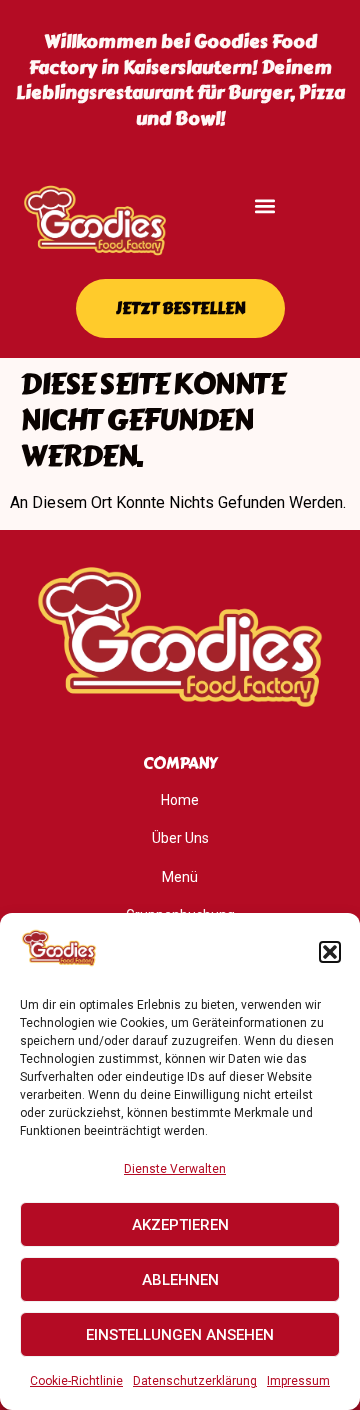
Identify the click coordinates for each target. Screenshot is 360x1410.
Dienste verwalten (175, 1169)
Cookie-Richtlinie (76, 1381)
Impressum (298, 1381)
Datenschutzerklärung (195, 1381)
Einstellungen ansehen (180, 1335)
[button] (330, 952)
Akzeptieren (180, 1225)
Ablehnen (180, 1280)
